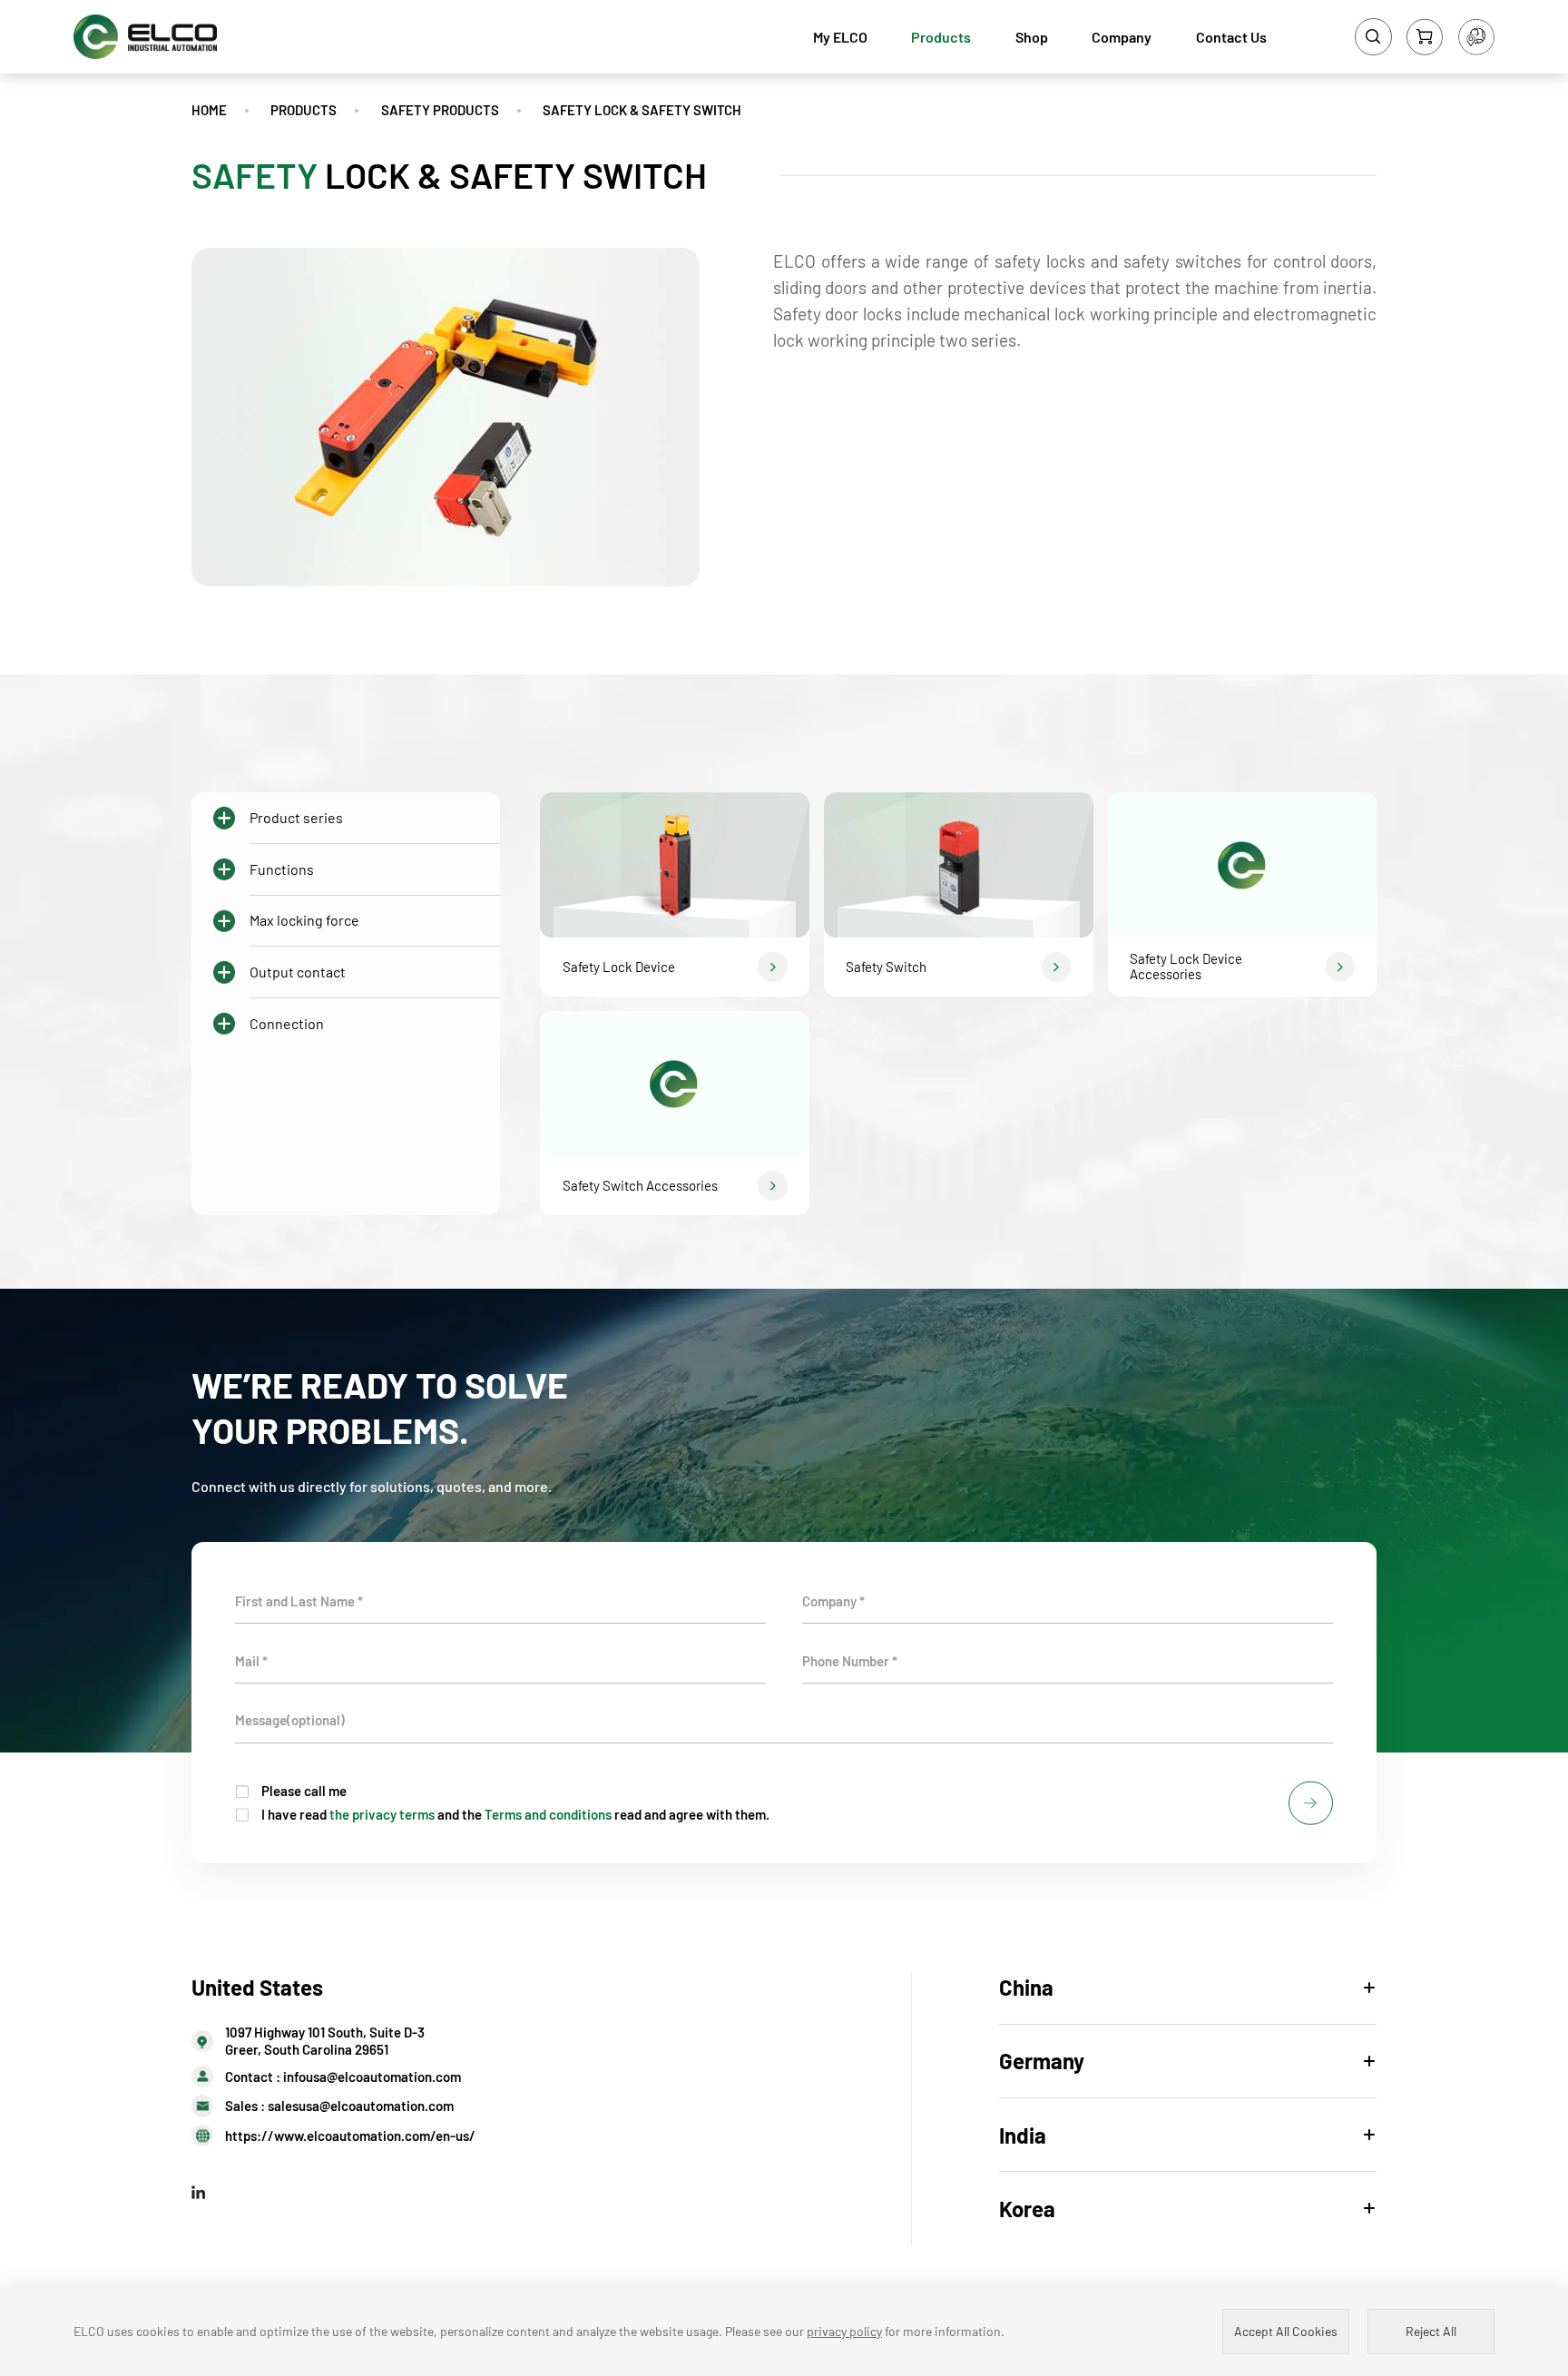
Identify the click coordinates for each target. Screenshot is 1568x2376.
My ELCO (840, 37)
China (1026, 1987)
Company (1122, 37)
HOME (209, 110)
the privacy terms (382, 1814)
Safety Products (440, 110)
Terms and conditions (548, 1814)
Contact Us (1231, 37)
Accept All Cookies (1286, 2331)
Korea (1027, 2209)
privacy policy (844, 2331)
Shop (1032, 37)
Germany (1042, 2061)
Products (941, 37)
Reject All (1431, 2331)
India (1023, 2135)
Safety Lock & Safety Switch (642, 110)
